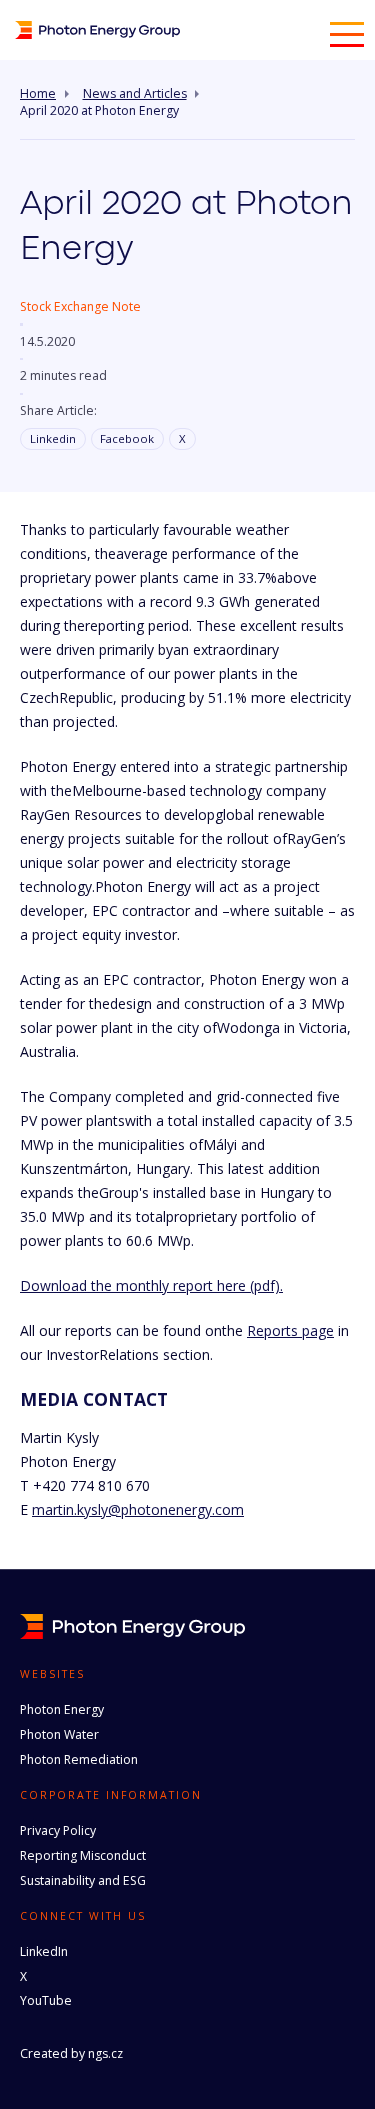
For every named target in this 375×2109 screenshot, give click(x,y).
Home (38, 94)
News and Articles (135, 94)
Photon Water (59, 1734)
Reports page (290, 1330)
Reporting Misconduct (83, 1855)
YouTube (46, 2000)
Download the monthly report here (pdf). (151, 1285)
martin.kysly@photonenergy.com (138, 1509)
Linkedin (53, 438)
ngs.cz (105, 2053)
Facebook (127, 438)
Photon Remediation (79, 1759)
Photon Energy (62, 1709)
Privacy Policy (58, 1830)
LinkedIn (44, 1951)
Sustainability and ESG (83, 1880)
